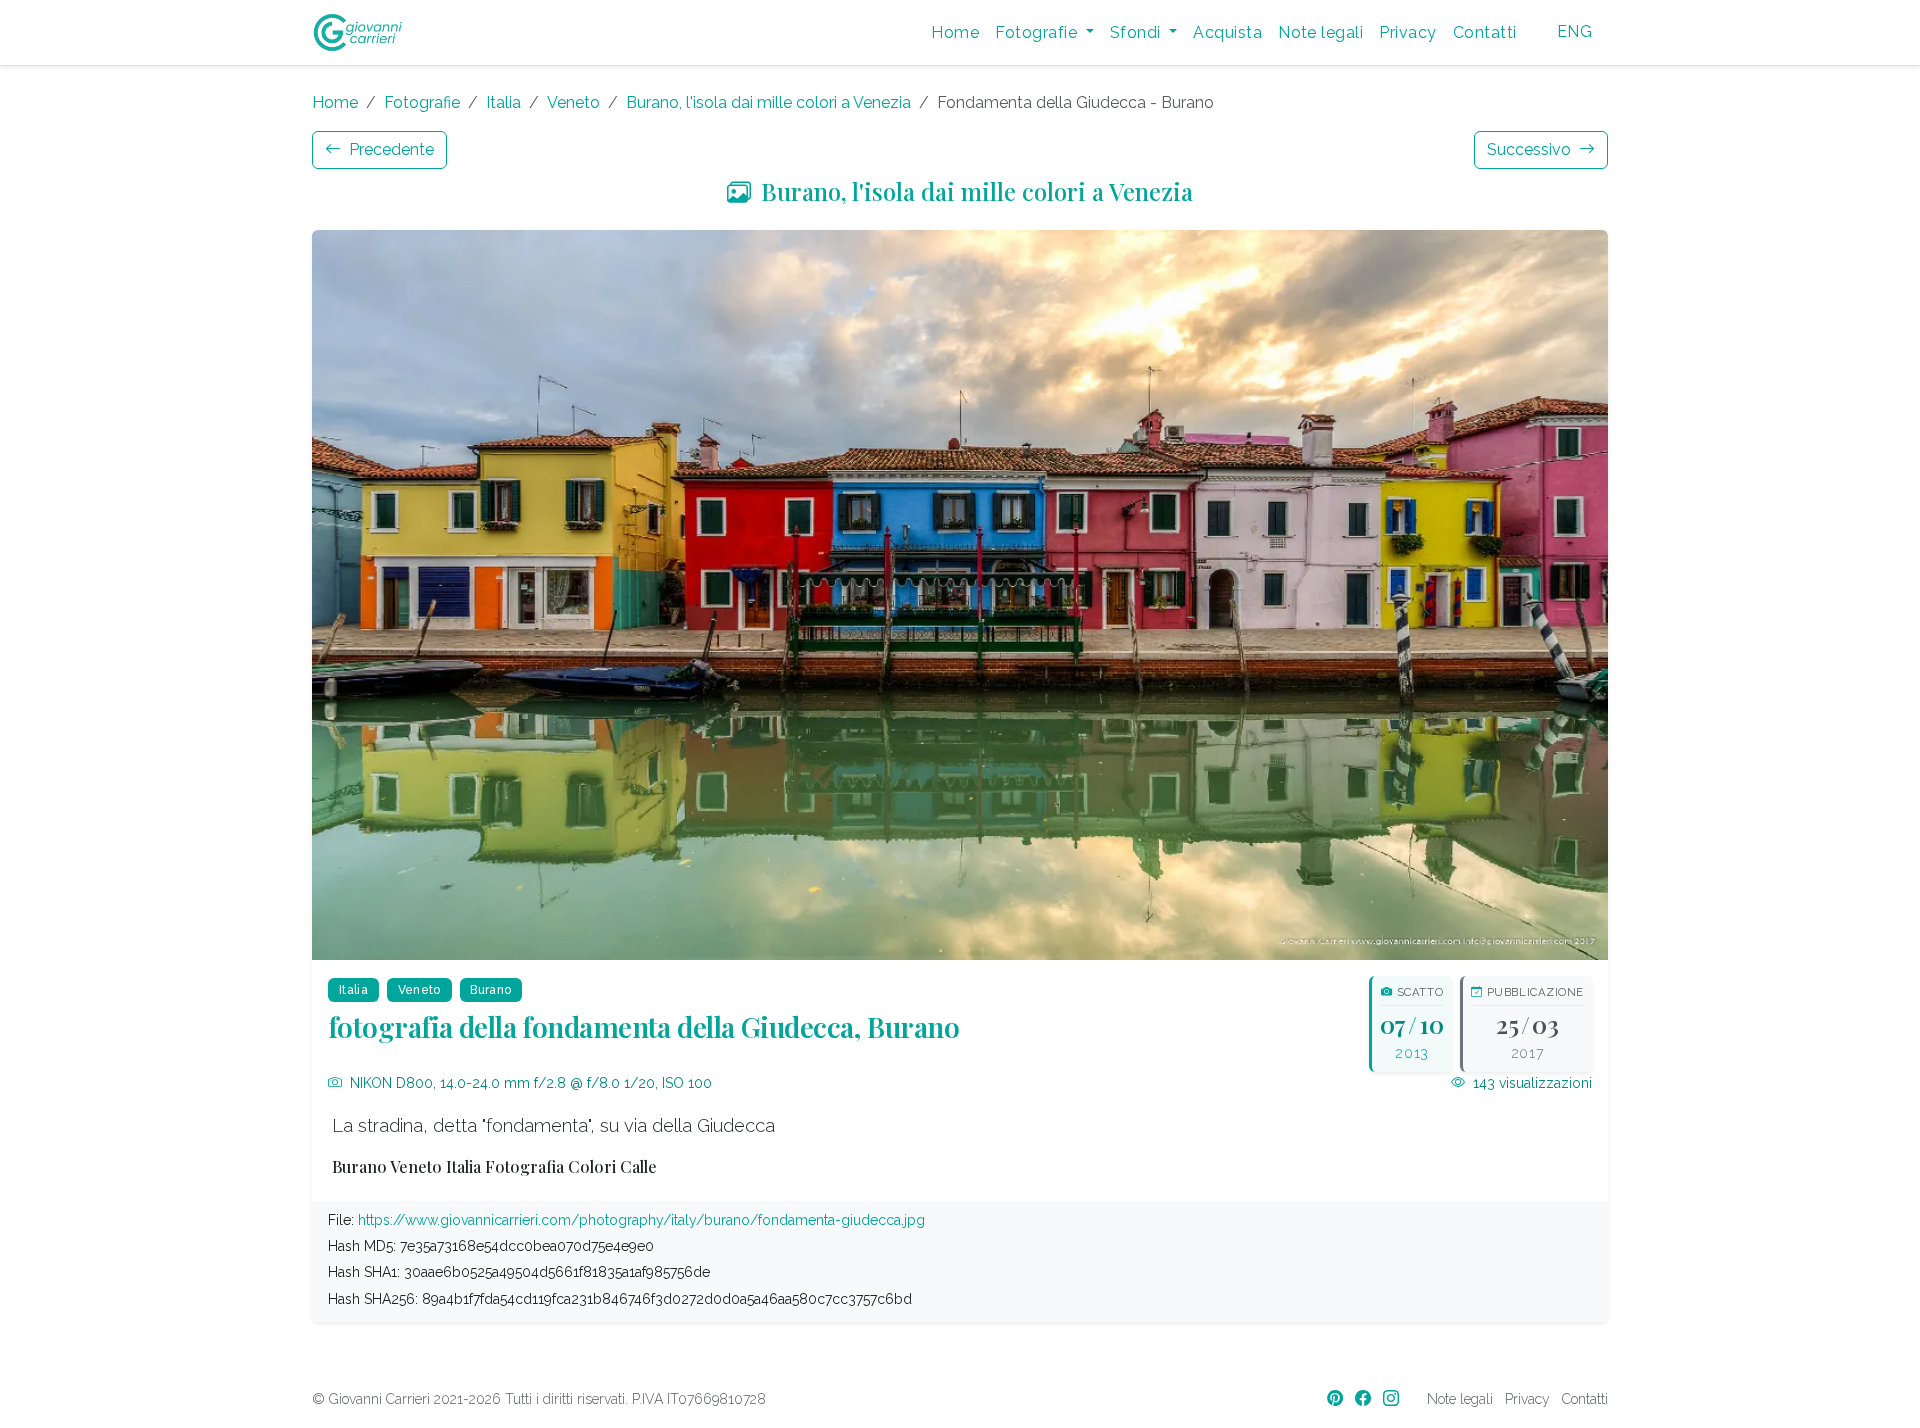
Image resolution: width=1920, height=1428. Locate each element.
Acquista (1227, 32)
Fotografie (422, 102)
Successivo (1531, 149)
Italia (503, 102)
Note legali (1320, 32)
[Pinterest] (1337, 1398)
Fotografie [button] (1038, 32)
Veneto (573, 102)
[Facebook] (1365, 1398)
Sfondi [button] (1137, 32)
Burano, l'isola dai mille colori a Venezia (768, 102)
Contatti (1485, 32)
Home (955, 32)
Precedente (389, 149)
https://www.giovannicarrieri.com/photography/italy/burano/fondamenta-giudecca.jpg (641, 1220)
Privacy (1407, 32)
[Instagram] (1393, 1398)
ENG (1574, 31)
